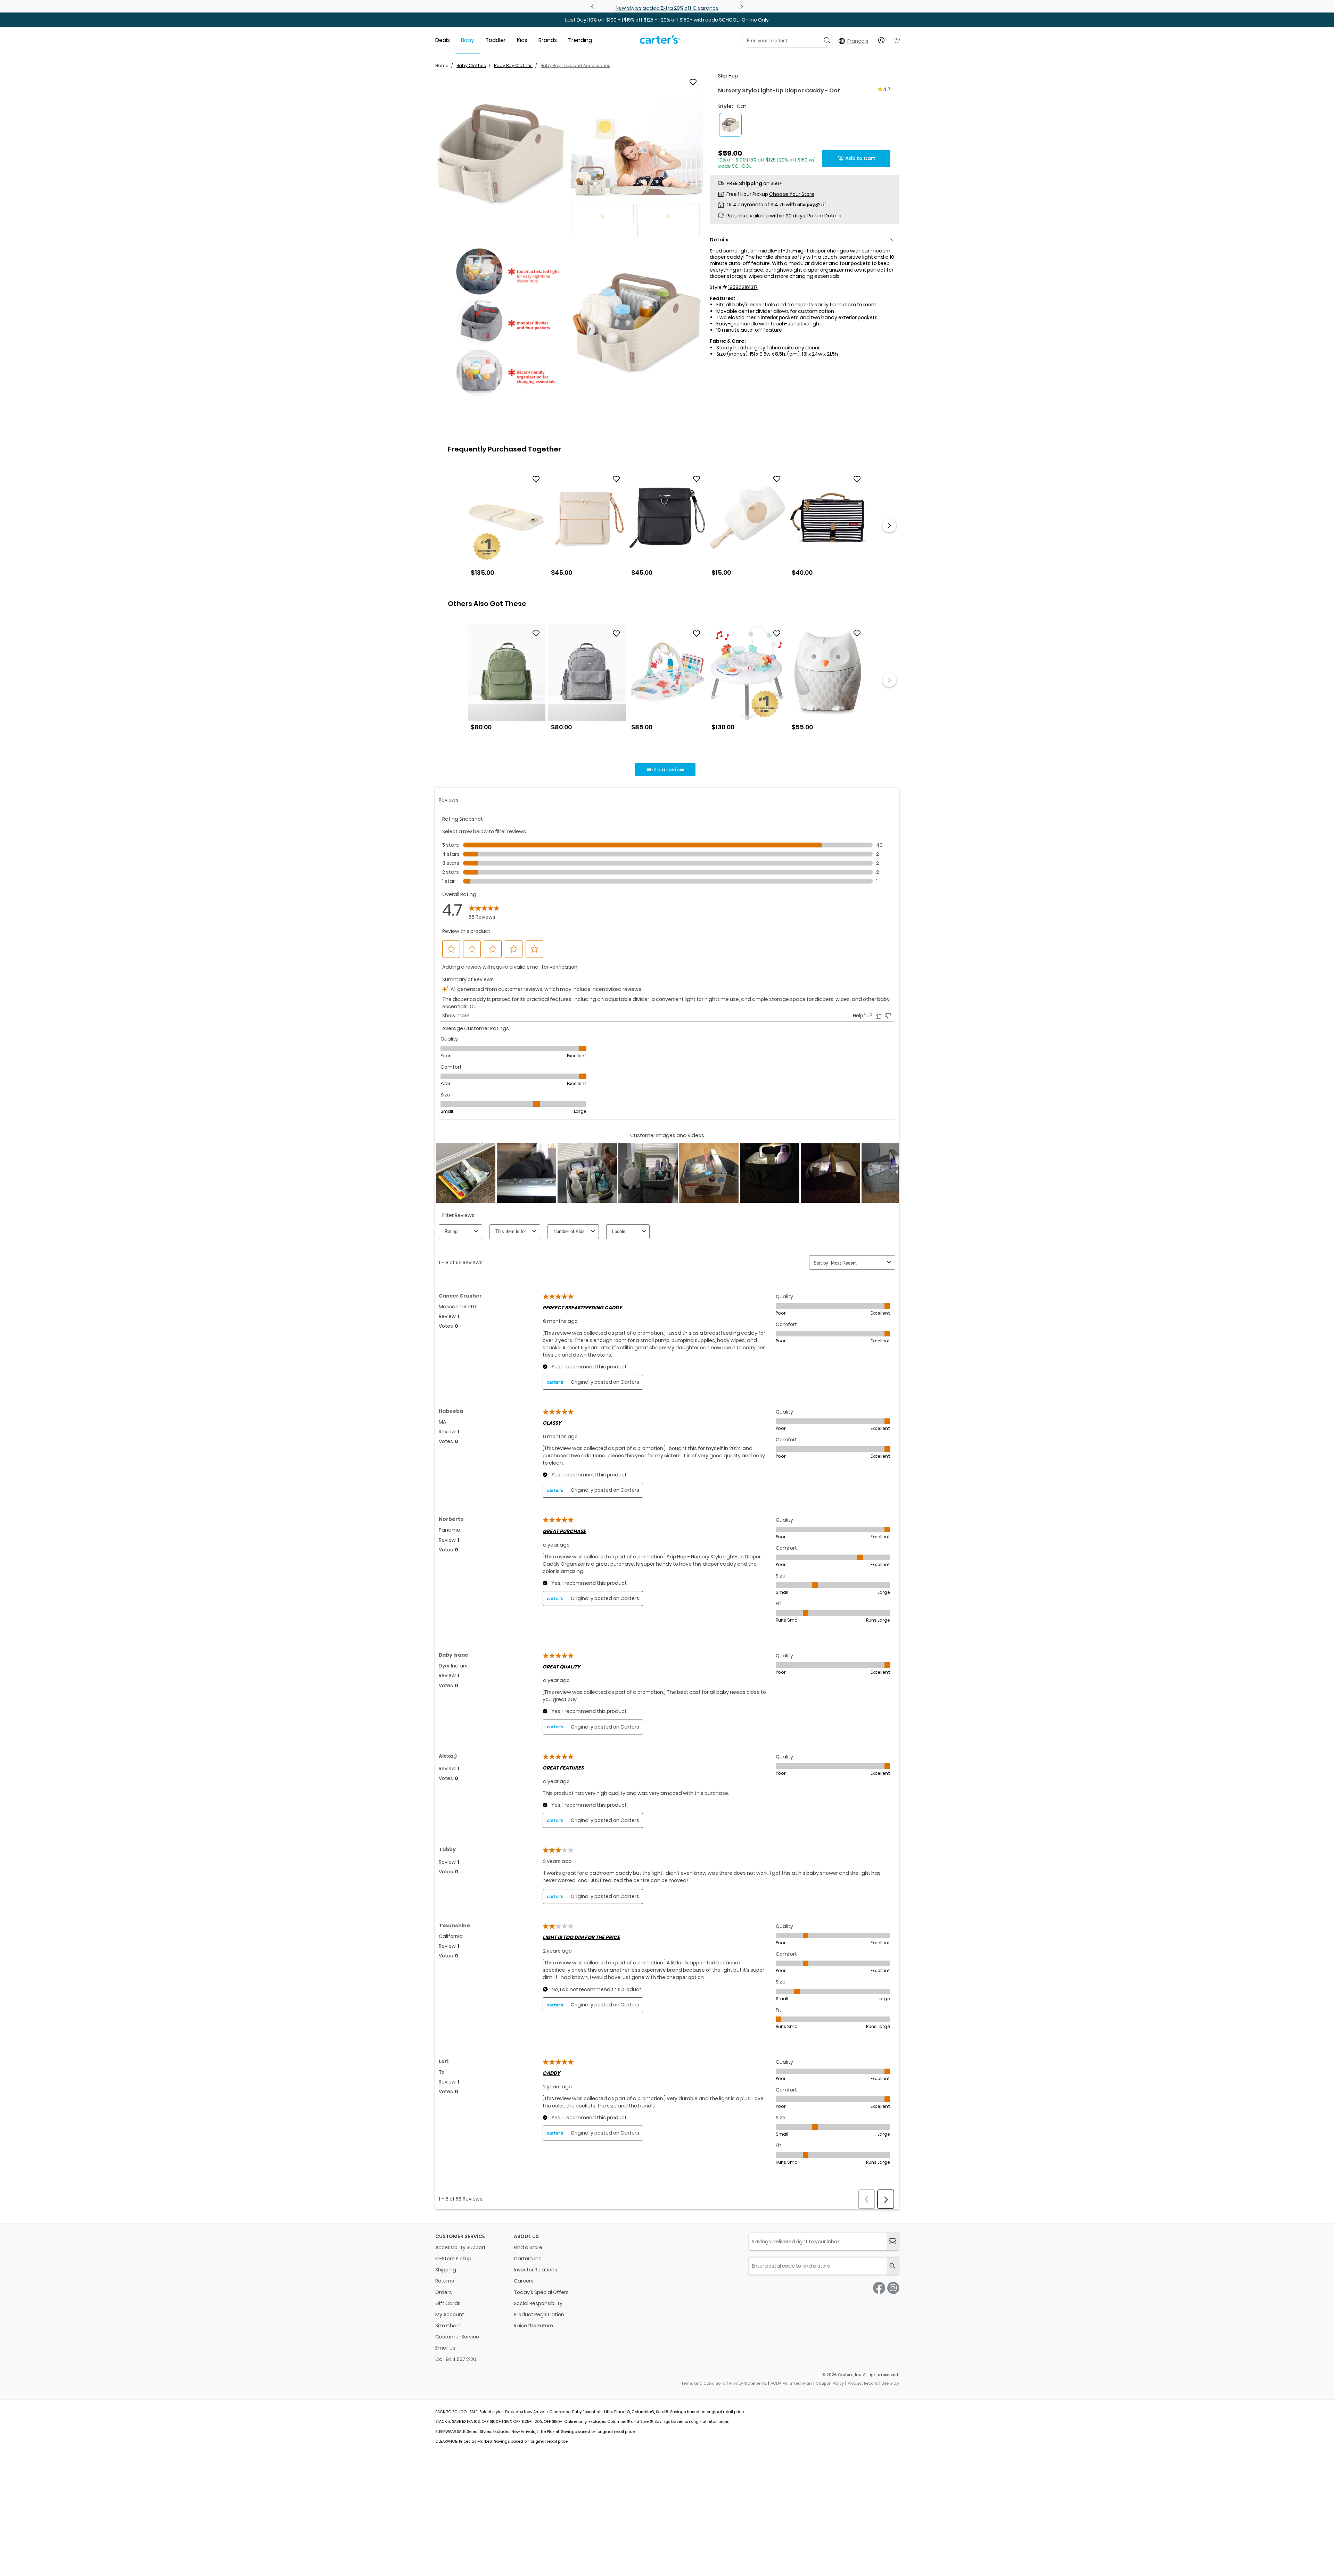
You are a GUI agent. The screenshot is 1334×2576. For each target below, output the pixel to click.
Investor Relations (536, 2270)
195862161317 (743, 287)
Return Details (824, 216)
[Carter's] (660, 42)
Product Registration (539, 2314)
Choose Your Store (792, 194)
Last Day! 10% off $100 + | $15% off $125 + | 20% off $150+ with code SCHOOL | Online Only (667, 20)
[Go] (827, 40)
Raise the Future (533, 2326)
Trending (580, 40)
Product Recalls (863, 2383)
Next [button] (889, 525)
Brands (548, 40)
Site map (890, 2383)
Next (741, 7)
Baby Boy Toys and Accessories (575, 65)
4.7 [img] (887, 89)
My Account (450, 2314)
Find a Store (528, 2247)
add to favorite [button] (536, 479)
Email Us (445, 2348)
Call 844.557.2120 (456, 2359)
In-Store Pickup (453, 2259)
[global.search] (893, 2266)
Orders (444, 2292)
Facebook (879, 2288)
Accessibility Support (460, 2247)
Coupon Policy (830, 2383)
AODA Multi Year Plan (791, 2383)
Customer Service (457, 2337)
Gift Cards (448, 2303)
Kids (522, 40)
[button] (501, 155)
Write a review (665, 770)
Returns (445, 2281)
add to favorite (693, 82)
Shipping (446, 2270)
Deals (443, 40)
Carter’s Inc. (528, 2259)
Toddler (496, 40)
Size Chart (448, 2326)
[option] (507, 526)
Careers (524, 2281)
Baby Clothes (471, 65)
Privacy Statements (748, 2383)
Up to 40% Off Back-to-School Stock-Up (667, 8)
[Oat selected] (730, 125)
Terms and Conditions (703, 2383)
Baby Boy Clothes (513, 65)
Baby (468, 40)
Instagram (893, 2288)
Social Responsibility (538, 2303)
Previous (593, 7)
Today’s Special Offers (541, 2292)
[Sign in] (881, 40)
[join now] (893, 2242)
